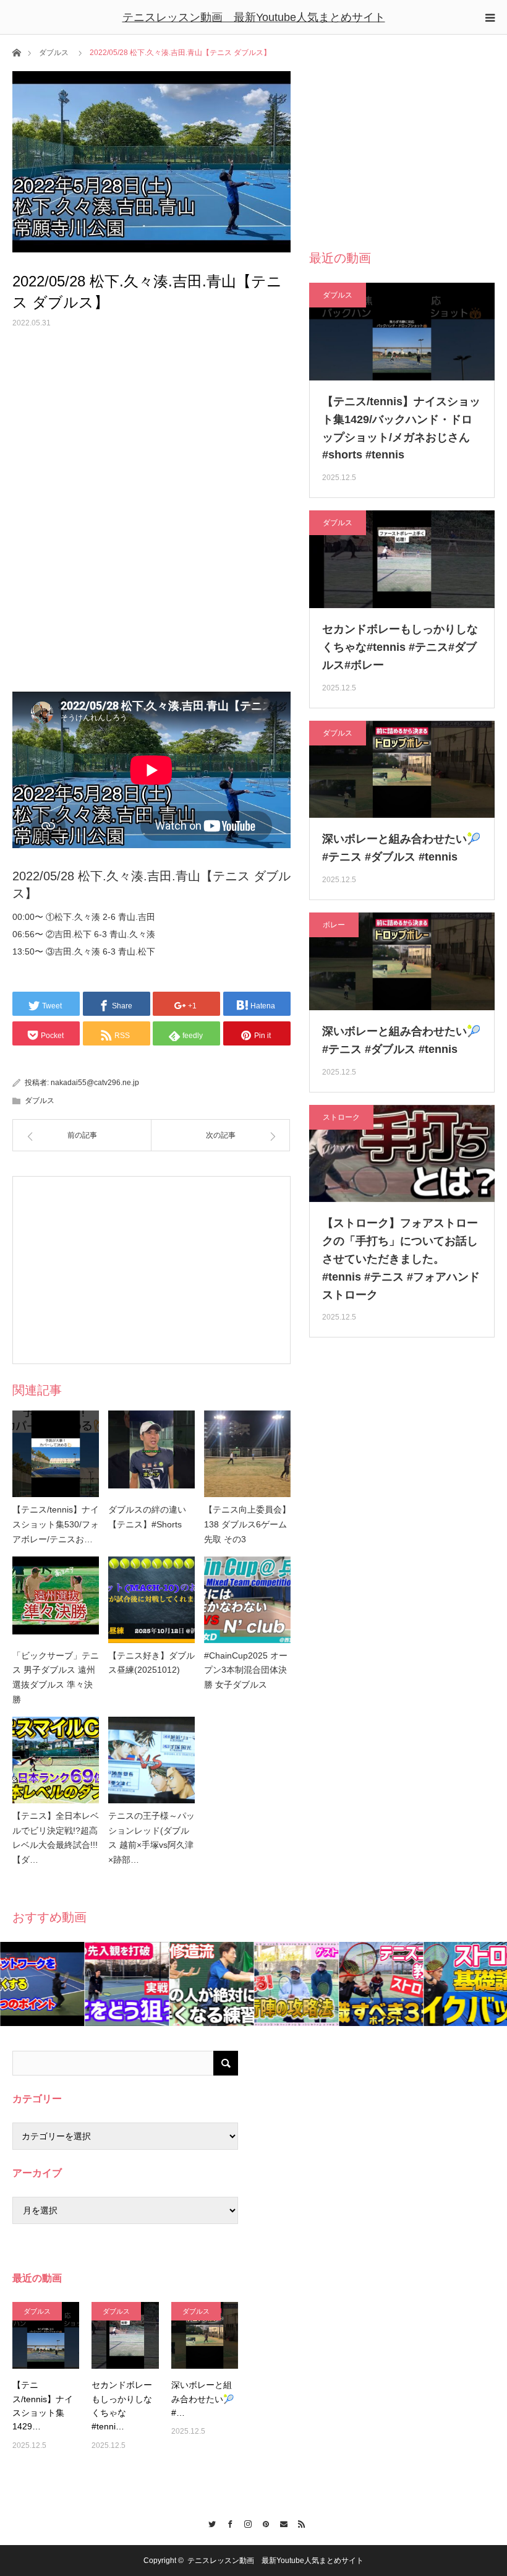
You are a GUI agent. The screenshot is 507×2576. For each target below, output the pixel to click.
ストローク (341, 1117)
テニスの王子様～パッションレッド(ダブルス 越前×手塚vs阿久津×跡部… (151, 1838)
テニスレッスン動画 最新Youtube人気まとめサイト (254, 17)
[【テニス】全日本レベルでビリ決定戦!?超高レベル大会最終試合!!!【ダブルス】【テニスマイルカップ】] (56, 1760)
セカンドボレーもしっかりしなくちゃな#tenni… (122, 2406)
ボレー (334, 925)
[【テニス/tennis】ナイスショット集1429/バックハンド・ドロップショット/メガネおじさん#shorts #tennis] (46, 2335)
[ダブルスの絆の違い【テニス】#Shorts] (151, 1454)
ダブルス (54, 53)
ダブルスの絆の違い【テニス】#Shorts (147, 1517)
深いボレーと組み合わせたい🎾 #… (202, 2399)
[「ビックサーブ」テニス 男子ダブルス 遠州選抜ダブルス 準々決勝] (56, 1600)
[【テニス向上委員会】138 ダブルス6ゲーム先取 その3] (247, 1454)
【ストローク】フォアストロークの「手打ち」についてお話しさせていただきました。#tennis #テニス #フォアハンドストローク (401, 1259)
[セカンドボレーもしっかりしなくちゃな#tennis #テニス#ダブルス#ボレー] (125, 2335)
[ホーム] (16, 52)
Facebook (227, 2522)
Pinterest (262, 2522)
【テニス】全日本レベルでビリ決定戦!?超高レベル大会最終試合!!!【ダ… (56, 1838)
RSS (298, 2522)
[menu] (490, 17)
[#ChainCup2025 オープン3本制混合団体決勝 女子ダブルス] (247, 1600)
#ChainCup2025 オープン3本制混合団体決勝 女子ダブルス (246, 1670)
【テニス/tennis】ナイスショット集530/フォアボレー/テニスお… (56, 1524)
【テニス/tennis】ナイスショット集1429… (43, 2406)
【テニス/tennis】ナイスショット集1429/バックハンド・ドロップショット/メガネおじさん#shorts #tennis (401, 428)
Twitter (209, 2522)
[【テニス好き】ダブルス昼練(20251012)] (151, 1600)
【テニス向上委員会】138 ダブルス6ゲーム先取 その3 (247, 1524)
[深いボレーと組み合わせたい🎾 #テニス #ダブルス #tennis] (205, 2335)
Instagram (245, 2522)
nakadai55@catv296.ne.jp (95, 1083)
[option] (42, 1984)
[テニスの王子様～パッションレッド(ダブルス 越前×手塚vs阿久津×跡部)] (151, 1760)
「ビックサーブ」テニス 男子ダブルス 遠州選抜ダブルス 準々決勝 (56, 1677)
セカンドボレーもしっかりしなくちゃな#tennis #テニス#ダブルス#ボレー (400, 647)
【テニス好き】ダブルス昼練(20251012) (151, 1663)
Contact (280, 2522)
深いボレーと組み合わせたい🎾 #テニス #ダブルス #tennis (401, 848)
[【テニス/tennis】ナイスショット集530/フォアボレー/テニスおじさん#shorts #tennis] (56, 1454)
